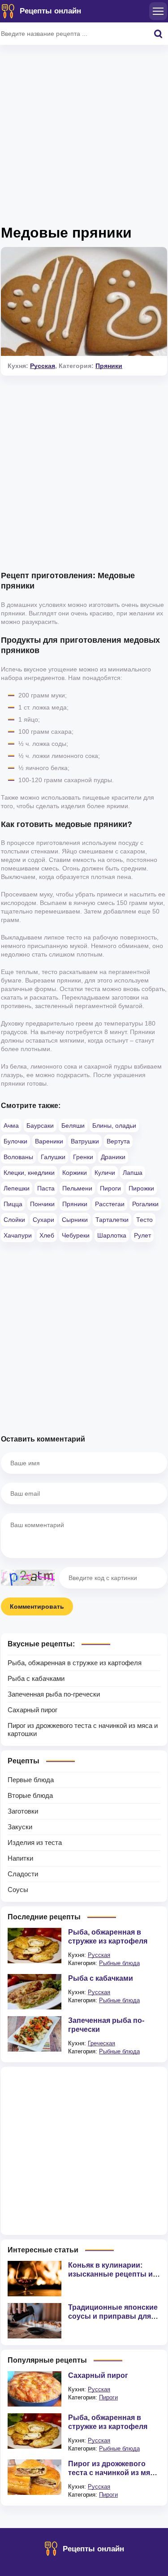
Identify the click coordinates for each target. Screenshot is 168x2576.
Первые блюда (31, 1780)
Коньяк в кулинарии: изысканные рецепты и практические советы (110, 2274)
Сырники (75, 1220)
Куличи (105, 1173)
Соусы (18, 1890)
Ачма (11, 1126)
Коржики (75, 1173)
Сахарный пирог (32, 1710)
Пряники (109, 366)
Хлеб (47, 1235)
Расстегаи (110, 1204)
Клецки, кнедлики (29, 1173)
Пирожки (141, 1188)
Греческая (101, 2043)
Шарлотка (112, 1235)
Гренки (83, 1157)
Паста (46, 1188)
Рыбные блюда (119, 1963)
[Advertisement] (84, 138)
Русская (43, 366)
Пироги (110, 1188)
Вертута (118, 1141)
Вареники (49, 1141)
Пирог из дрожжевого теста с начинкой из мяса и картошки (113, 2473)
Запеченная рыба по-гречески (54, 1694)
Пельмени (77, 1188)
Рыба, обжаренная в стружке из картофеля (75, 1663)
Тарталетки (112, 1220)
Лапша (133, 1173)
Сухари (43, 1220)
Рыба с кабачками (36, 1678)
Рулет (142, 1235)
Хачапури (18, 1235)
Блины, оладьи (114, 1126)
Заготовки (23, 1811)
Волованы (18, 1157)
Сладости (23, 1874)
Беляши (73, 1126)
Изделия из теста (35, 1842)
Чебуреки (76, 1235)
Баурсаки (40, 1126)
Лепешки (17, 1188)
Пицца (13, 1204)
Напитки (20, 1858)
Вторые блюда (30, 1795)
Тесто (144, 1220)
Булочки (15, 1141)
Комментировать (37, 1606)
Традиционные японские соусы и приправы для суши (113, 2316)
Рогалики (145, 1204)
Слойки (14, 1220)
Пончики (42, 1204)
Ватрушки (85, 1141)
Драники (113, 1157)
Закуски (20, 1827)
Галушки (53, 1157)
